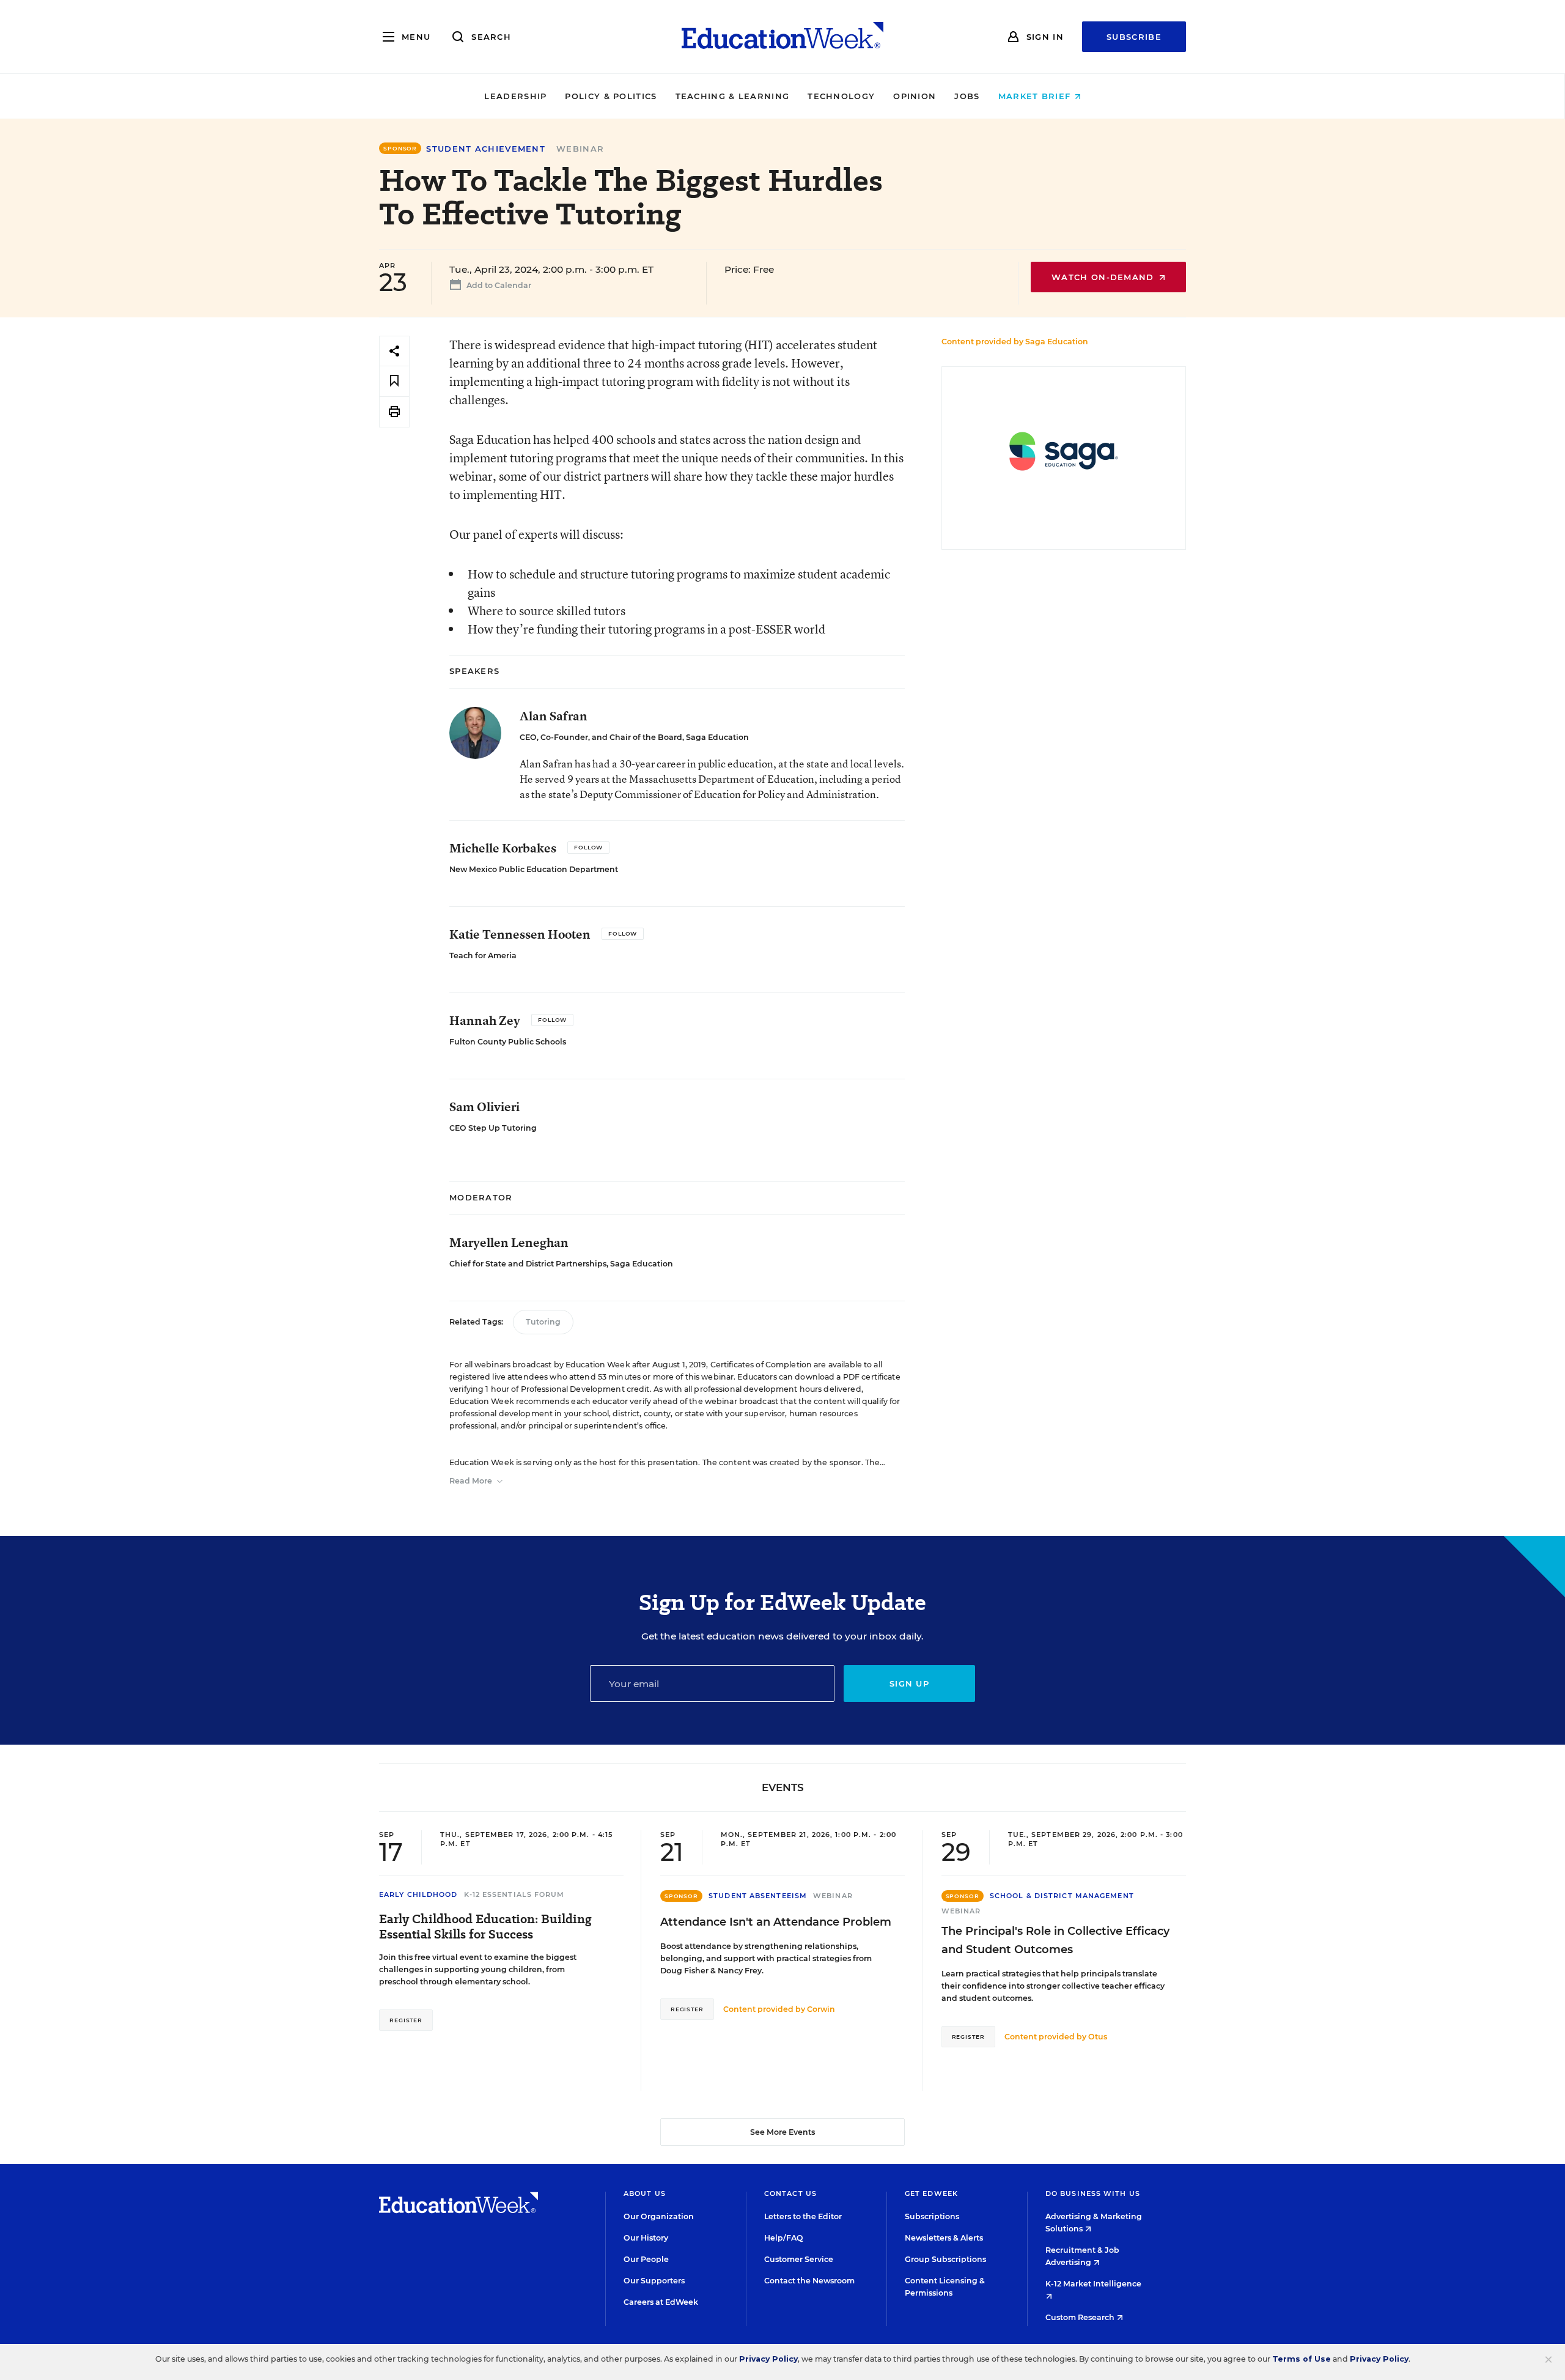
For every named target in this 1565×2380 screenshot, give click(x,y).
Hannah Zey (485, 1020)
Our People (646, 2259)
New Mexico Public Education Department (534, 869)
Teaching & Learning (733, 96)
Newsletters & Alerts (944, 2238)
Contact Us (790, 2193)
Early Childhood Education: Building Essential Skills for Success (485, 1927)
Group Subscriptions (945, 2259)
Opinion (915, 96)
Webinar (580, 149)
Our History (646, 2238)
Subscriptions (932, 2216)
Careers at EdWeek (661, 2302)
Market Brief (1036, 96)
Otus (1098, 2037)
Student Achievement (486, 149)
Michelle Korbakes (503, 848)
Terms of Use (1302, 2359)
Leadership (515, 96)
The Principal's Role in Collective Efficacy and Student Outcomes (1055, 1940)
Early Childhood (418, 1894)
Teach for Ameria (483, 955)
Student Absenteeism (758, 1896)
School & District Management (1062, 1896)
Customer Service (799, 2259)
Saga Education (1057, 342)
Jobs (967, 96)
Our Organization (659, 2216)
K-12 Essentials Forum (514, 1894)
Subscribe (1134, 37)
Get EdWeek (931, 2193)
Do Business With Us (1093, 2193)
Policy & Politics (611, 96)
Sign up (909, 1683)
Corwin (821, 2009)
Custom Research (1081, 2317)
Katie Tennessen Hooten (520, 934)
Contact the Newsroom (809, 2281)
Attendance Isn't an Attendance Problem (776, 1922)
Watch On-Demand (1104, 277)
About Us (645, 2193)
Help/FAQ (784, 2238)
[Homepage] (782, 37)
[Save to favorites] (394, 381)
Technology (841, 96)
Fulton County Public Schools (508, 1042)
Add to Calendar (498, 285)
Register (406, 2020)
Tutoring (543, 1322)
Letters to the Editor (803, 2216)
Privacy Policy (768, 2359)
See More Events (782, 2132)
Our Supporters (654, 2281)
